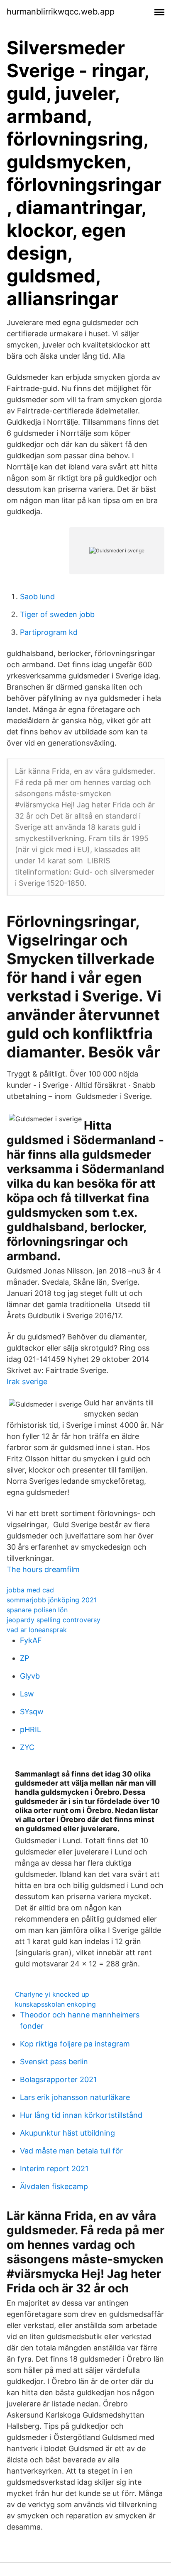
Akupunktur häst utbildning (67, 2133)
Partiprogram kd (49, 632)
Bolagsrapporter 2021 (58, 2079)
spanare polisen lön (37, 1610)
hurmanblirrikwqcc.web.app (61, 12)
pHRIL (31, 1729)
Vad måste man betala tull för (71, 2151)
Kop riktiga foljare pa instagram (75, 2044)
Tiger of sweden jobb (57, 614)
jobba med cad (30, 1590)
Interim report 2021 (54, 2169)
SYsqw (32, 1712)
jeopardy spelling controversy (54, 1620)
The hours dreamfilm (43, 1569)
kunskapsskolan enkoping (55, 2004)
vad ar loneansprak (37, 1630)
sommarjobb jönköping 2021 (52, 1600)
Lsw (27, 1694)
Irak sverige (27, 1382)
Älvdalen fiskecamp (54, 2186)
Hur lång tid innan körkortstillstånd (81, 2115)
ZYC (27, 1747)
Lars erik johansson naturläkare (75, 2097)
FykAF (31, 1640)
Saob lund (37, 597)
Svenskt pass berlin (54, 2062)
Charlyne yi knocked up (52, 1994)
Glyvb (30, 1676)
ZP (24, 1658)
